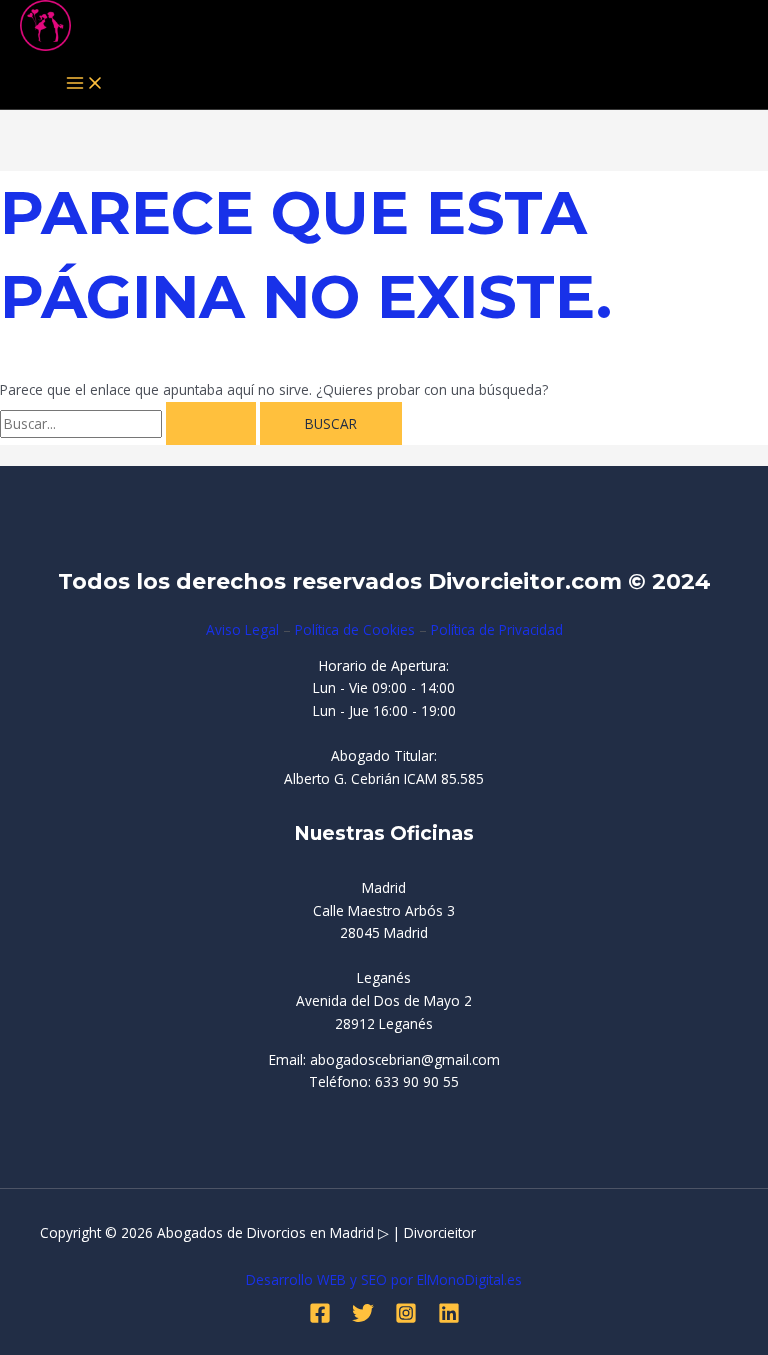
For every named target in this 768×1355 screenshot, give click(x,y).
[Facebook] (320, 1318)
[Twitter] (363, 1318)
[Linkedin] (449, 1318)
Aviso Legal (242, 629)
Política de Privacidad (497, 629)
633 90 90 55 (417, 1081)
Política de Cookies (355, 629)
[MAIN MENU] (85, 84)
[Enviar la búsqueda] (211, 424)
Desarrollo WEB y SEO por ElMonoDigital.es (384, 1279)
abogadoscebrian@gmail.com (405, 1059)
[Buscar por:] (130, 423)
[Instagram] (406, 1318)
